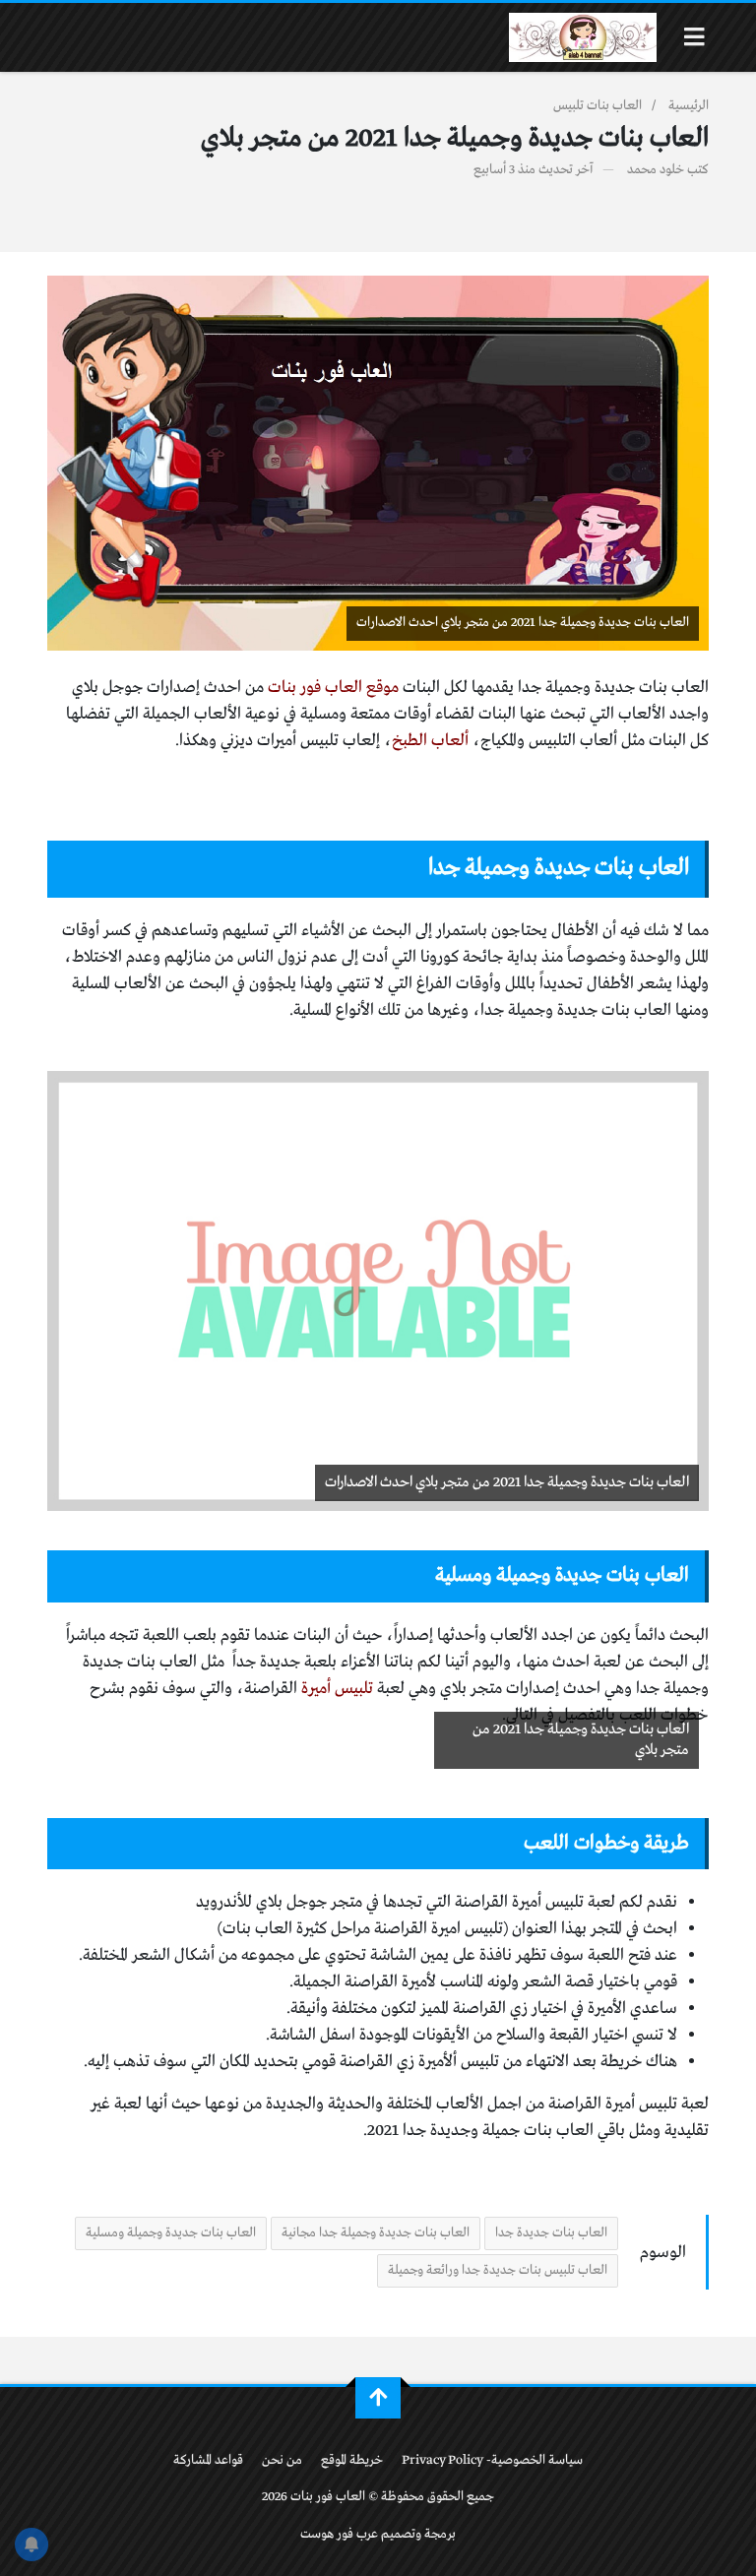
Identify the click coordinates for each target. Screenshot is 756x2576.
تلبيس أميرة (337, 1689)
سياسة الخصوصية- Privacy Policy (492, 2460)
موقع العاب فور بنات (335, 688)
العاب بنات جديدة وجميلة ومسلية (171, 2233)
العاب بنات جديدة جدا (551, 2233)
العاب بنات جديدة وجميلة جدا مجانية (376, 2233)
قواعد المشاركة (208, 2460)
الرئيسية (689, 106)
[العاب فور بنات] (583, 37)
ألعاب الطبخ (430, 741)
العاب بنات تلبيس (598, 106)
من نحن (282, 2460)
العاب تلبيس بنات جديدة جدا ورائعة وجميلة (498, 2270)
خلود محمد (656, 170)
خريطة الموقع (352, 2460)
